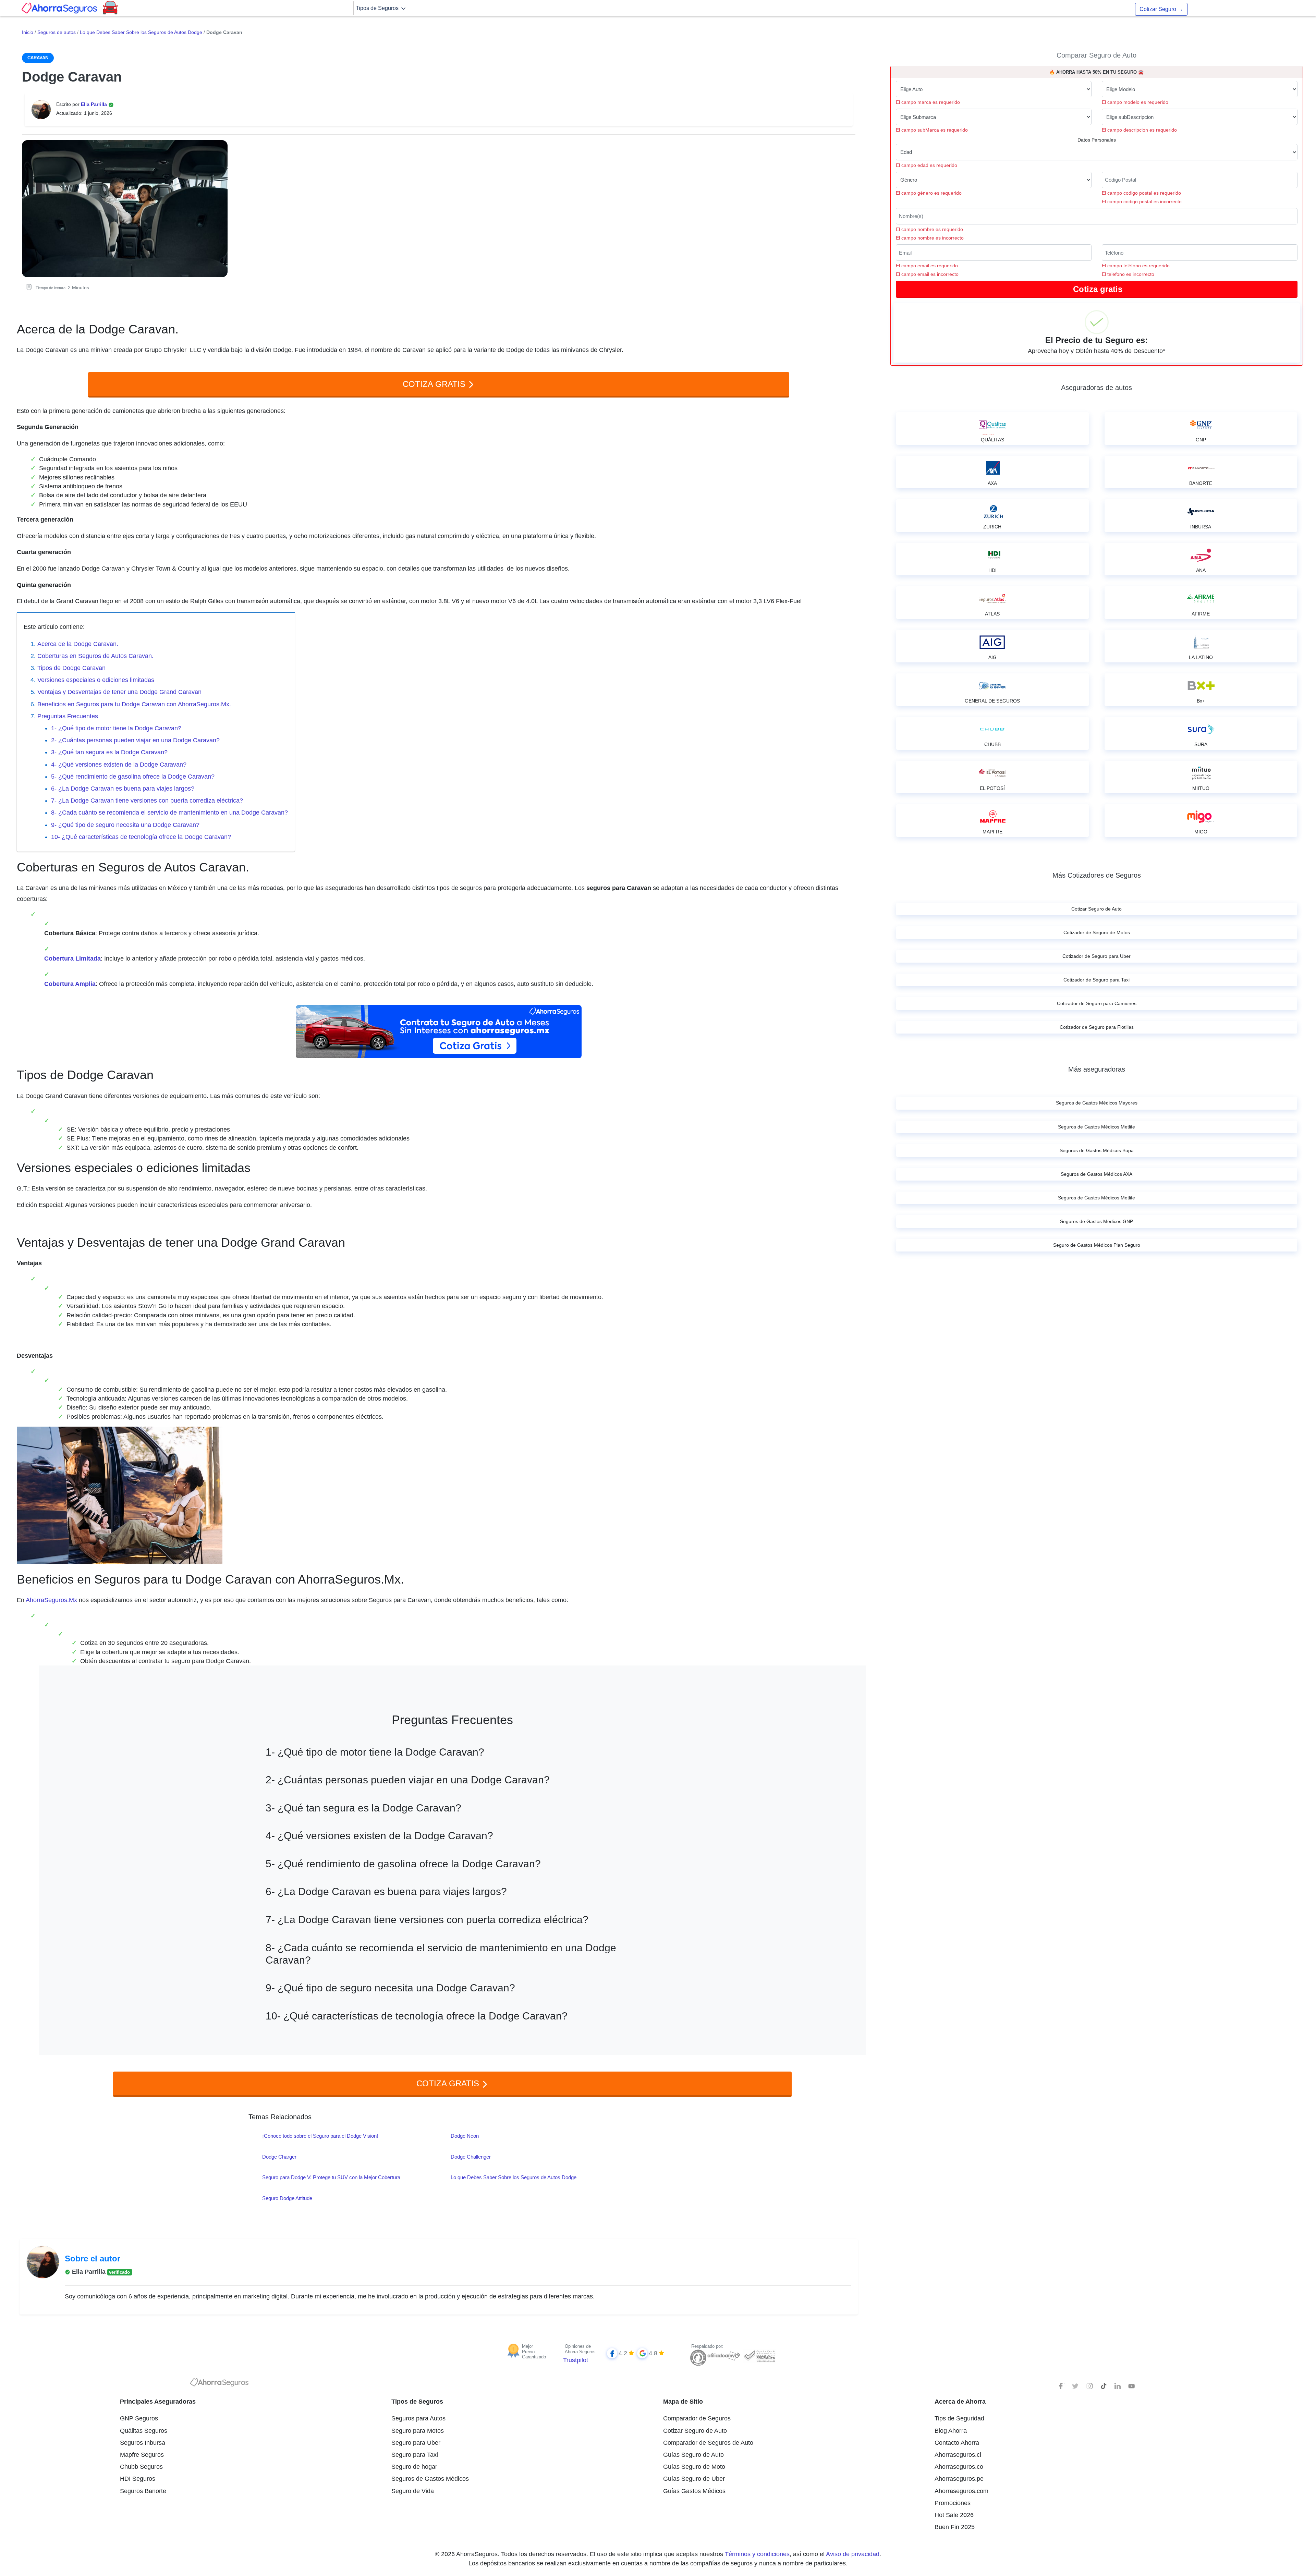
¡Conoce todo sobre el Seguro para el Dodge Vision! (320, 2136)
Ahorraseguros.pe (959, 2479)
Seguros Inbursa (143, 2443)
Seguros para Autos (418, 2418)
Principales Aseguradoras (158, 2402)
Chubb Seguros (141, 2467)
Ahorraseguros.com (961, 2491)
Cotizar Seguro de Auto (695, 2431)
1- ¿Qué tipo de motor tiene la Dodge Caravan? (116, 728)
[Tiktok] (1104, 2386)
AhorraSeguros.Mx (51, 1600)
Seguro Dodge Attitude (287, 2198)
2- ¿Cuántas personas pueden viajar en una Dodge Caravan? (135, 740)
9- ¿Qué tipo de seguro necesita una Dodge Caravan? (125, 825)
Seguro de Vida (413, 2491)
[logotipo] (219, 2384)
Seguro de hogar (414, 2467)
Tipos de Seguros (378, 8)
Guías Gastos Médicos (694, 2491)
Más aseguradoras (1097, 1069)
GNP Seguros (139, 2418)
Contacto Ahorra (957, 2443)
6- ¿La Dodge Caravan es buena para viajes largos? (123, 789)
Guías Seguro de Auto (693, 2455)
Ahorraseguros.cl (958, 2455)
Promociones (953, 2503)
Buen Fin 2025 (955, 2527)
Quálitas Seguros (144, 2431)
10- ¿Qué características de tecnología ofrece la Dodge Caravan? (141, 837)
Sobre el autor (93, 2258)
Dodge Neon (465, 2136)
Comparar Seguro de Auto (1096, 55)
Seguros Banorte (143, 2491)
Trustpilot (576, 2360)
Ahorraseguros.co (959, 2467)
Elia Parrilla (95, 104)
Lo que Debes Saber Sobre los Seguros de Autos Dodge (141, 32)
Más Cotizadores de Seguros (1097, 875)
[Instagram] (1089, 2386)
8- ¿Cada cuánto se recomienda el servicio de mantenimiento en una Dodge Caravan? (169, 813)
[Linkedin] (1118, 2386)
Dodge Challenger (471, 2157)
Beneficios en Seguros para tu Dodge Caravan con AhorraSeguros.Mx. (134, 704)
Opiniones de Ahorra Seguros (580, 2349)
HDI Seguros (138, 2479)
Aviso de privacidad (853, 2554)
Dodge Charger (279, 2157)
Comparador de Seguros (697, 2418)
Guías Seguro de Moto (694, 2467)
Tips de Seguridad (959, 2418)
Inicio (28, 32)
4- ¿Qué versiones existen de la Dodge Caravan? (119, 765)
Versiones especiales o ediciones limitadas (96, 680)
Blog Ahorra (951, 2431)
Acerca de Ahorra (960, 2402)
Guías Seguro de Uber (694, 2479)
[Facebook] (1061, 2386)
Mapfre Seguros (142, 2455)
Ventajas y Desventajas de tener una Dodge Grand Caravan (119, 692)
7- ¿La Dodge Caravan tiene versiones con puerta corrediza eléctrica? (147, 801)
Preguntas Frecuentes (68, 716)
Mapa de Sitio (683, 2402)
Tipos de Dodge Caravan (71, 668)
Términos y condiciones (757, 2554)
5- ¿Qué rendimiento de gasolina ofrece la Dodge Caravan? (133, 777)
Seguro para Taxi (415, 2455)
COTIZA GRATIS (435, 384)
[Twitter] (1075, 2386)
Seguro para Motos (418, 2431)
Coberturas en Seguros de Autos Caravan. (95, 656)
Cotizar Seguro (1161, 9)
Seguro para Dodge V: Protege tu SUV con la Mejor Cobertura (331, 2177)
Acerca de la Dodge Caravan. (78, 644)
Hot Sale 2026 (954, 2515)
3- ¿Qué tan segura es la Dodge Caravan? (109, 752)
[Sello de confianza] (759, 2355)
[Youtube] (1132, 2386)
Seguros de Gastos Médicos (430, 2479)
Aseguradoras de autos (1096, 388)
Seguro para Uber (416, 2443)
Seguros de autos (57, 32)
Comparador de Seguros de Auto (708, 2443)
